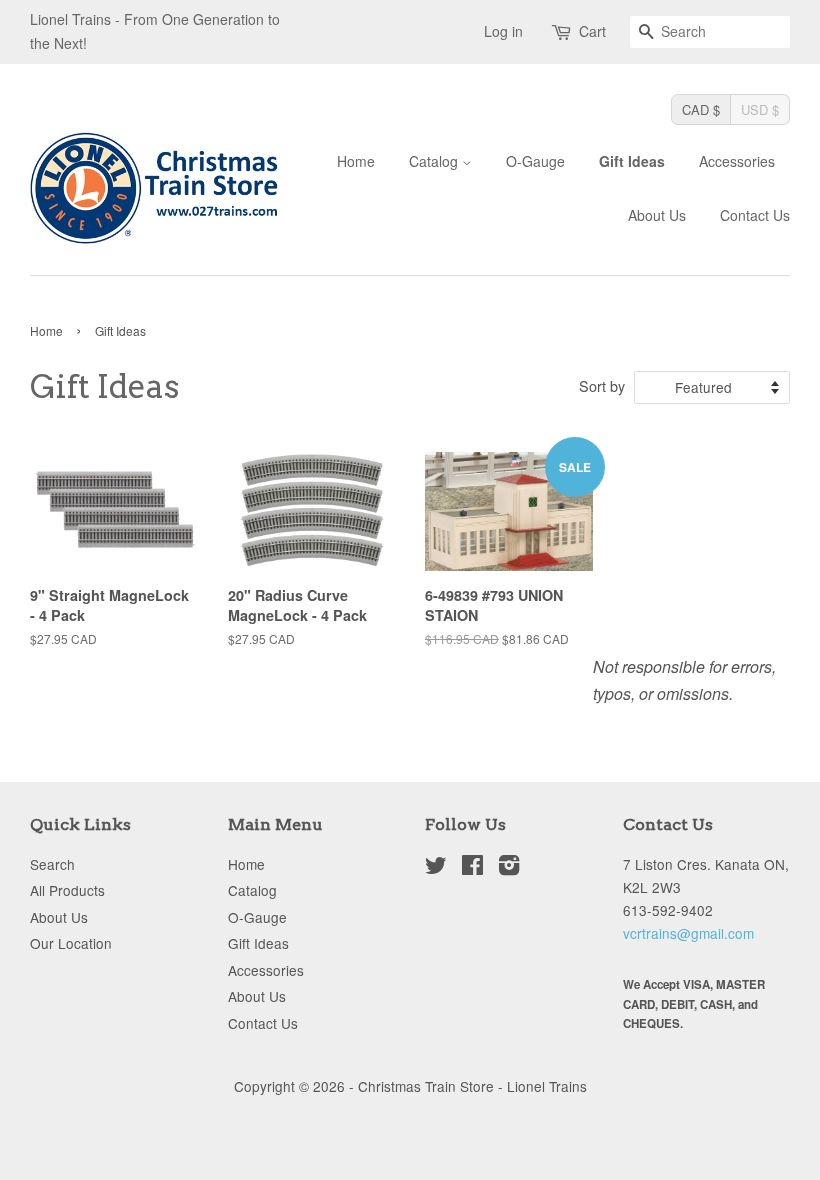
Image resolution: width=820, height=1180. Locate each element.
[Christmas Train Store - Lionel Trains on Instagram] (509, 868)
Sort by (602, 385)
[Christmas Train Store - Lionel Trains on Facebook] (472, 868)
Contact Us (755, 215)
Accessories (737, 161)
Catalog (435, 161)
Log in (503, 31)
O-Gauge (535, 161)
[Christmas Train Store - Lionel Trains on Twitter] (436, 868)
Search (52, 864)
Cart (592, 31)
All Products (67, 890)
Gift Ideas (632, 161)
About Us (657, 215)
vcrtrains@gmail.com (688, 933)
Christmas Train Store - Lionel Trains (472, 1086)
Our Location (71, 943)
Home (356, 161)
